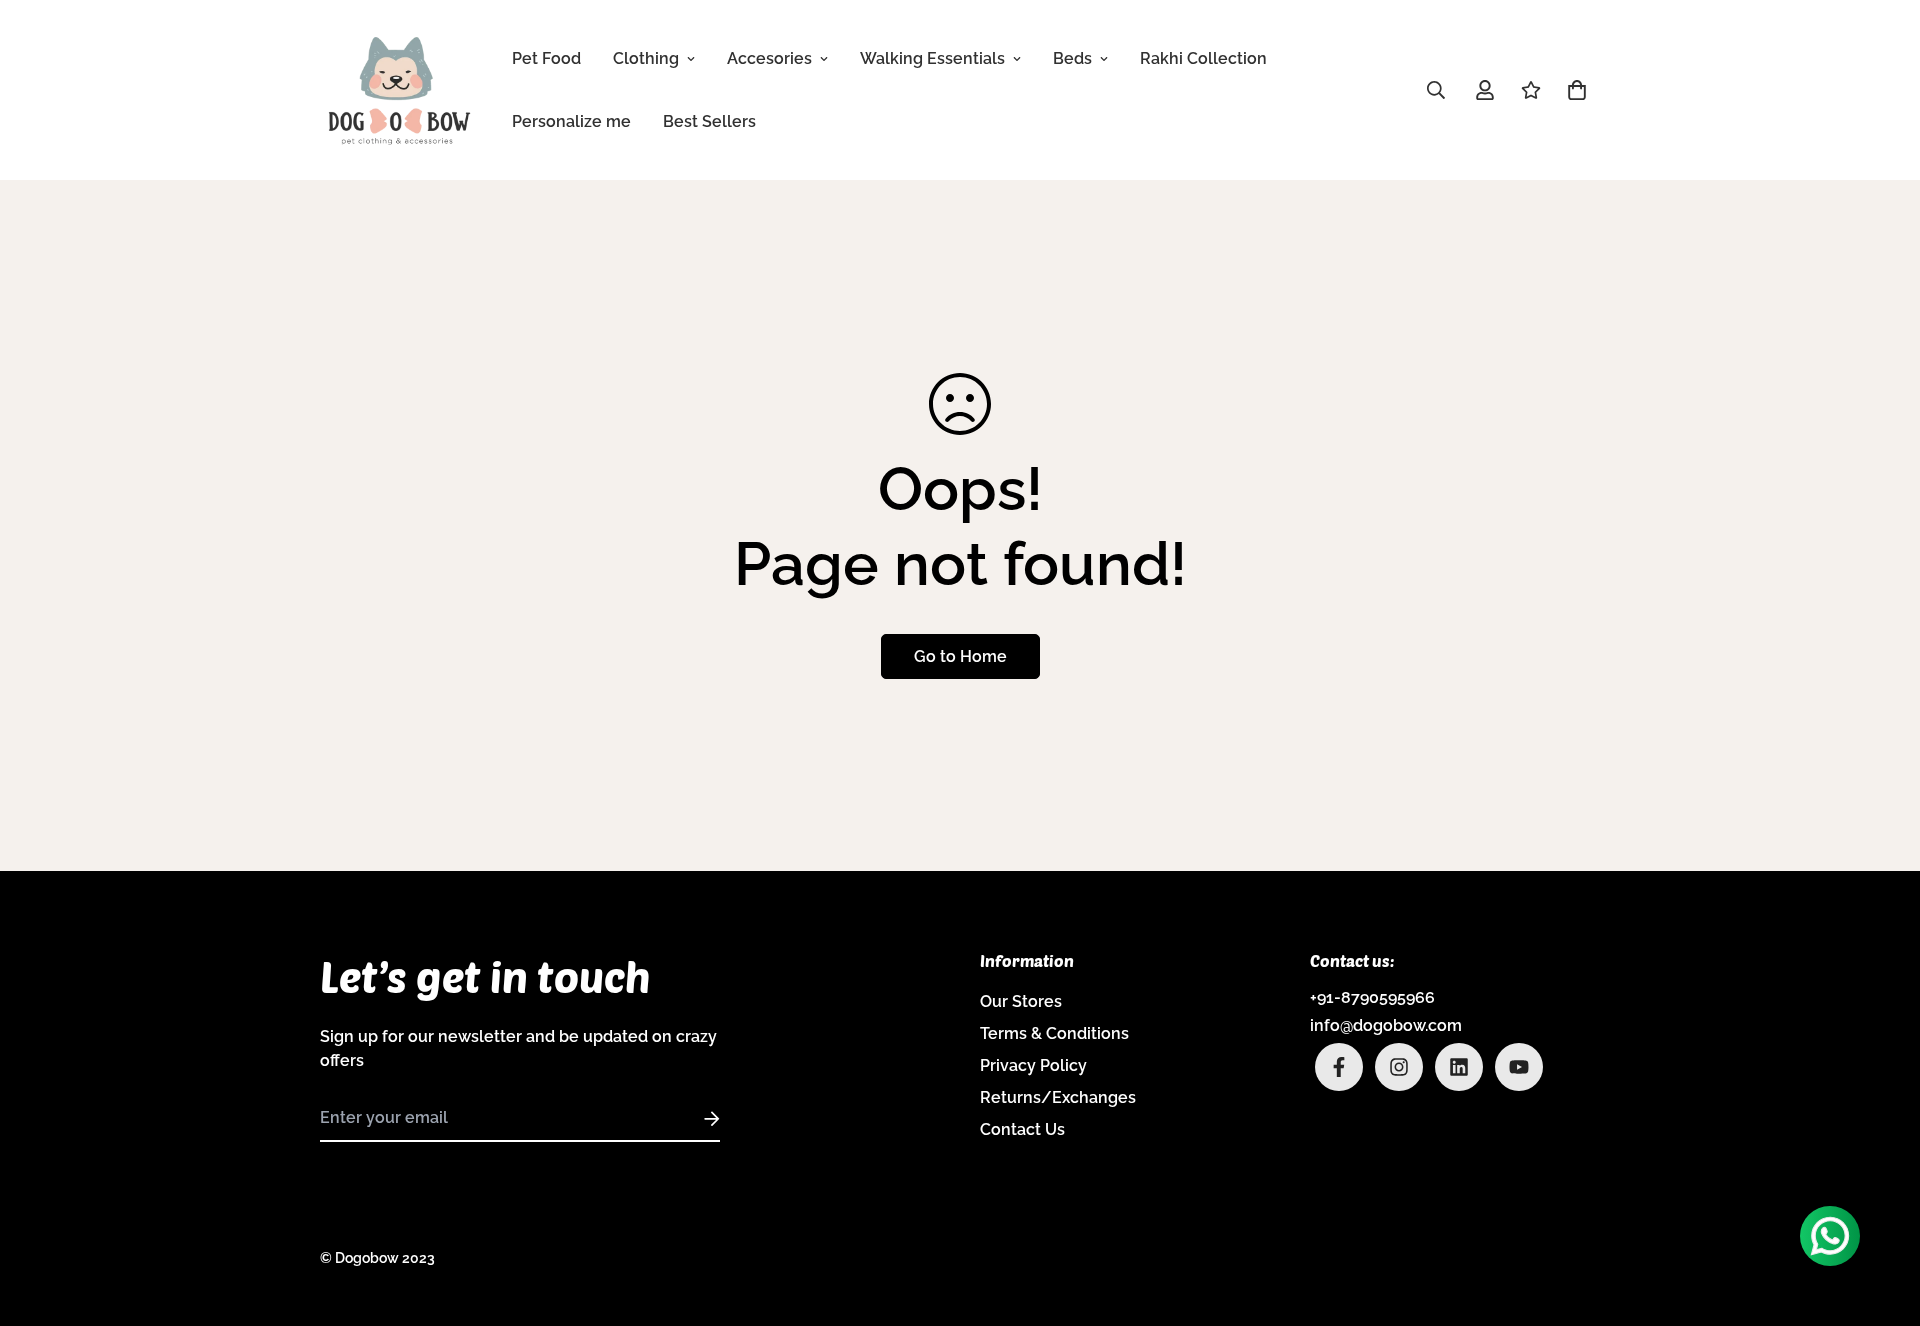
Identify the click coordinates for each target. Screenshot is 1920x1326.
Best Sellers (709, 121)
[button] (1573, 90)
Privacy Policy (1033, 1065)
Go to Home (960, 656)
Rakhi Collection (1203, 58)
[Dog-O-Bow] (400, 90)
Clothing (646, 58)
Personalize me (571, 121)
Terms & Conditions (1054, 1033)
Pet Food (546, 58)
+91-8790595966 (1372, 997)
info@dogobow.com (1386, 1025)
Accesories (769, 58)
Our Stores (1021, 1001)
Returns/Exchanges (1058, 1097)
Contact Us (1022, 1129)
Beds (1072, 58)
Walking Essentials (932, 58)
